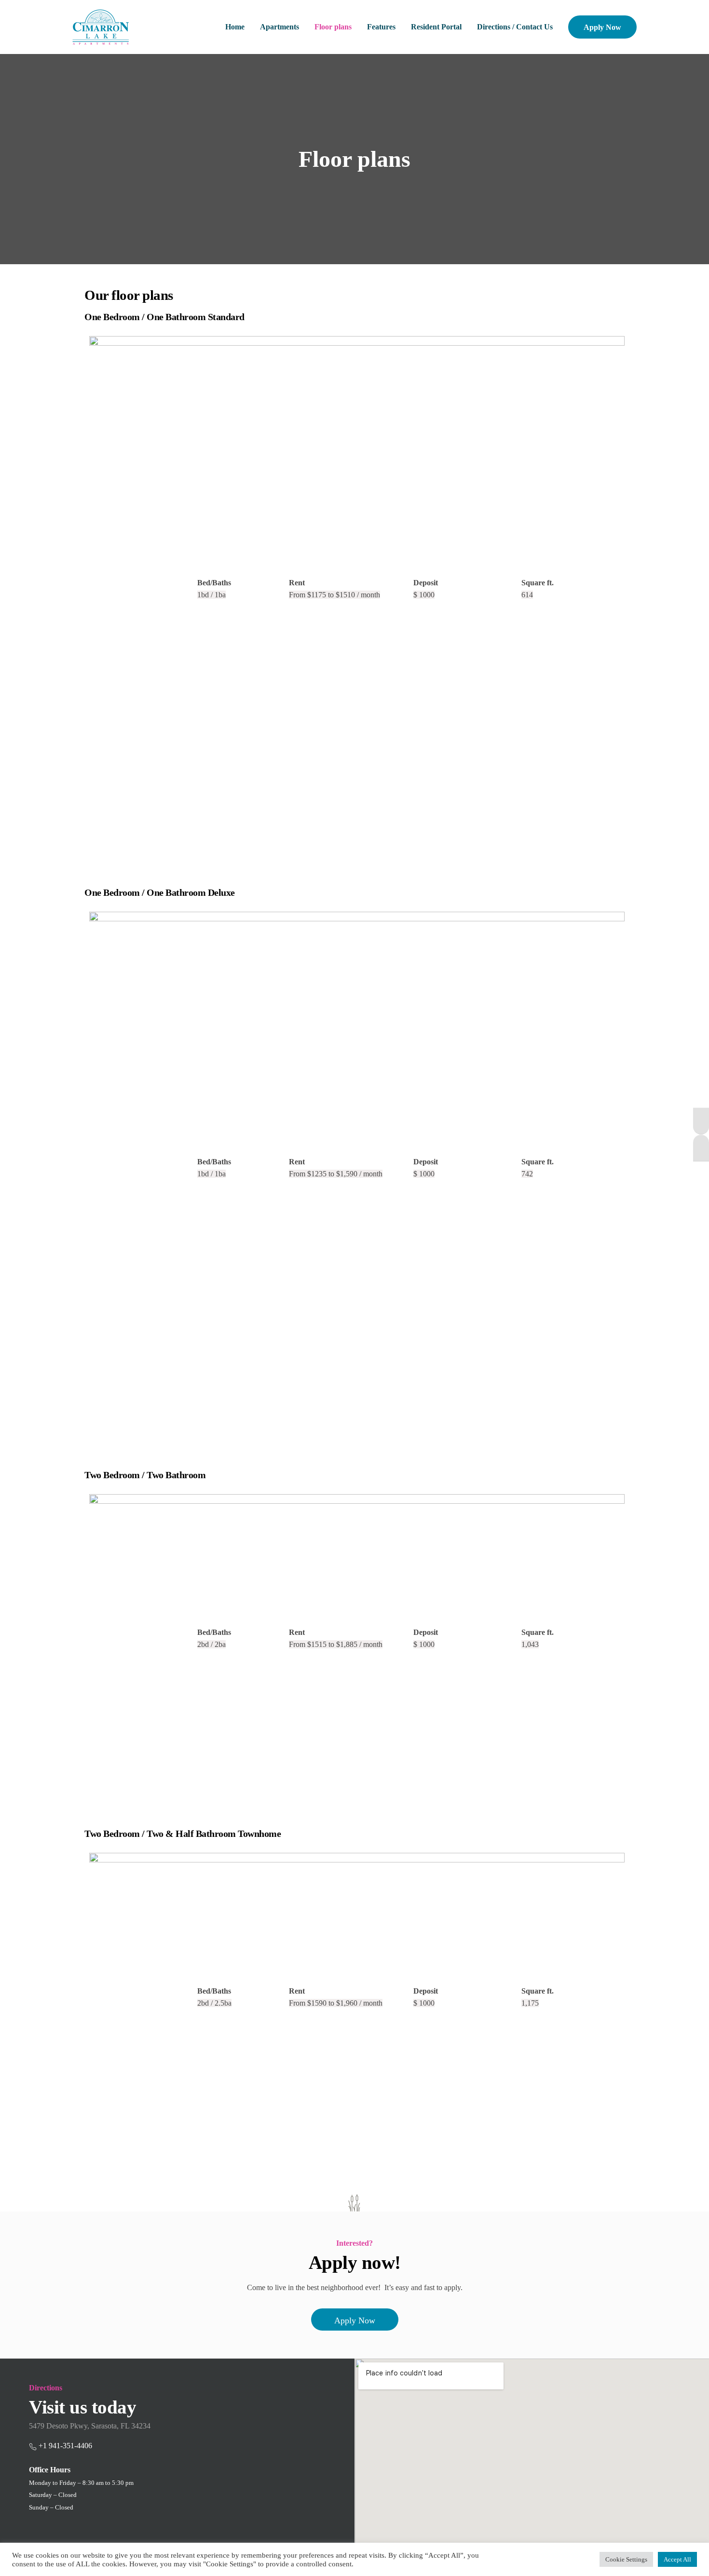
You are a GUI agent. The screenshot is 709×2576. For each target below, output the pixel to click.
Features (381, 27)
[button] (355, 2320)
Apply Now (602, 27)
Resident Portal (436, 27)
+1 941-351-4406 (65, 2446)
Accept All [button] (677, 2559)
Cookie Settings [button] (626, 2559)
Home (235, 27)
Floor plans (333, 27)
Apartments (280, 27)
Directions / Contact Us (515, 27)
